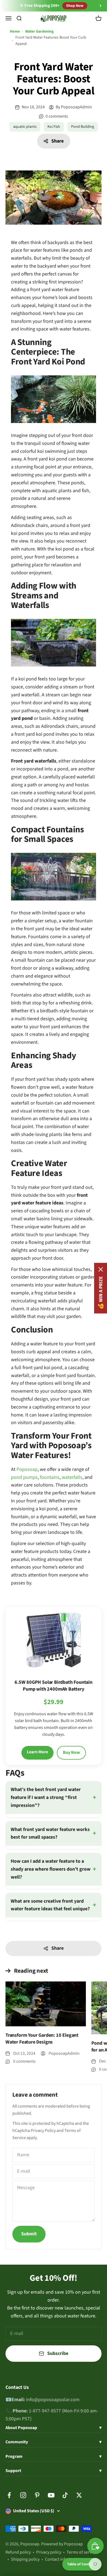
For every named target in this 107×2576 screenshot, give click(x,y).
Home (15, 31)
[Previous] (6, 6)
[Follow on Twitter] (79, 2495)
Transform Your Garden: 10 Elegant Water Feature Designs (42, 2039)
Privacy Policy (43, 2131)
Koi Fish (54, 127)
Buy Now (71, 1752)
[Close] (101, 1269)
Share (57, 141)
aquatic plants (25, 127)
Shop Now (75, 6)
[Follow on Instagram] (23, 2495)
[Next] (101, 6)
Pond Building (83, 127)
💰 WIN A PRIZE (101, 1292)
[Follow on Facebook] (9, 2495)
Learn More (37, 1752)
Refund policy (18, 2552)
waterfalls (72, 1477)
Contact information (64, 2559)
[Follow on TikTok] (65, 2495)
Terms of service (82, 2552)
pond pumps (24, 1477)
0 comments (57, 116)
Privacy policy (49, 2552)
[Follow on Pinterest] (37, 2495)
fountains (50, 1477)
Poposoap (27, 1469)
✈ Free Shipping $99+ (40, 6)
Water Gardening (39, 31)
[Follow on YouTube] (51, 2495)
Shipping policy (25, 2559)
